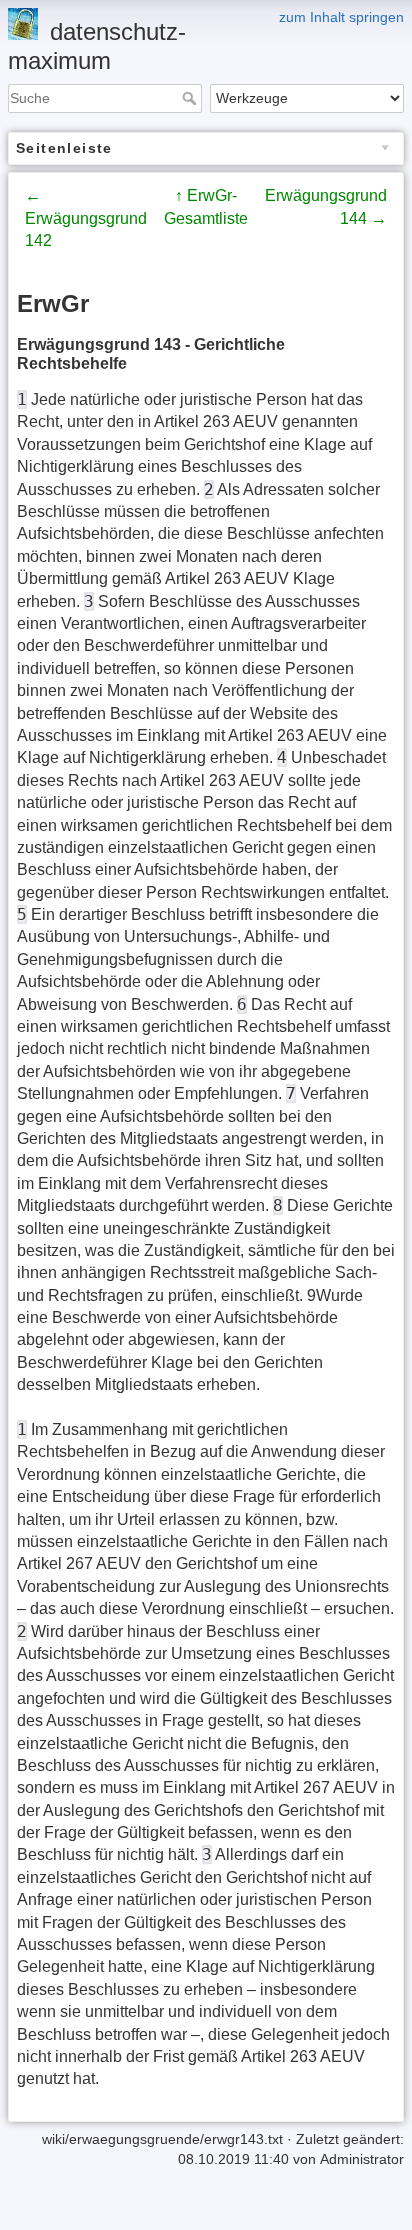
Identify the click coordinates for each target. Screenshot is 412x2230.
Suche (191, 98)
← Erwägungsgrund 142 (86, 218)
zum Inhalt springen (341, 17)
